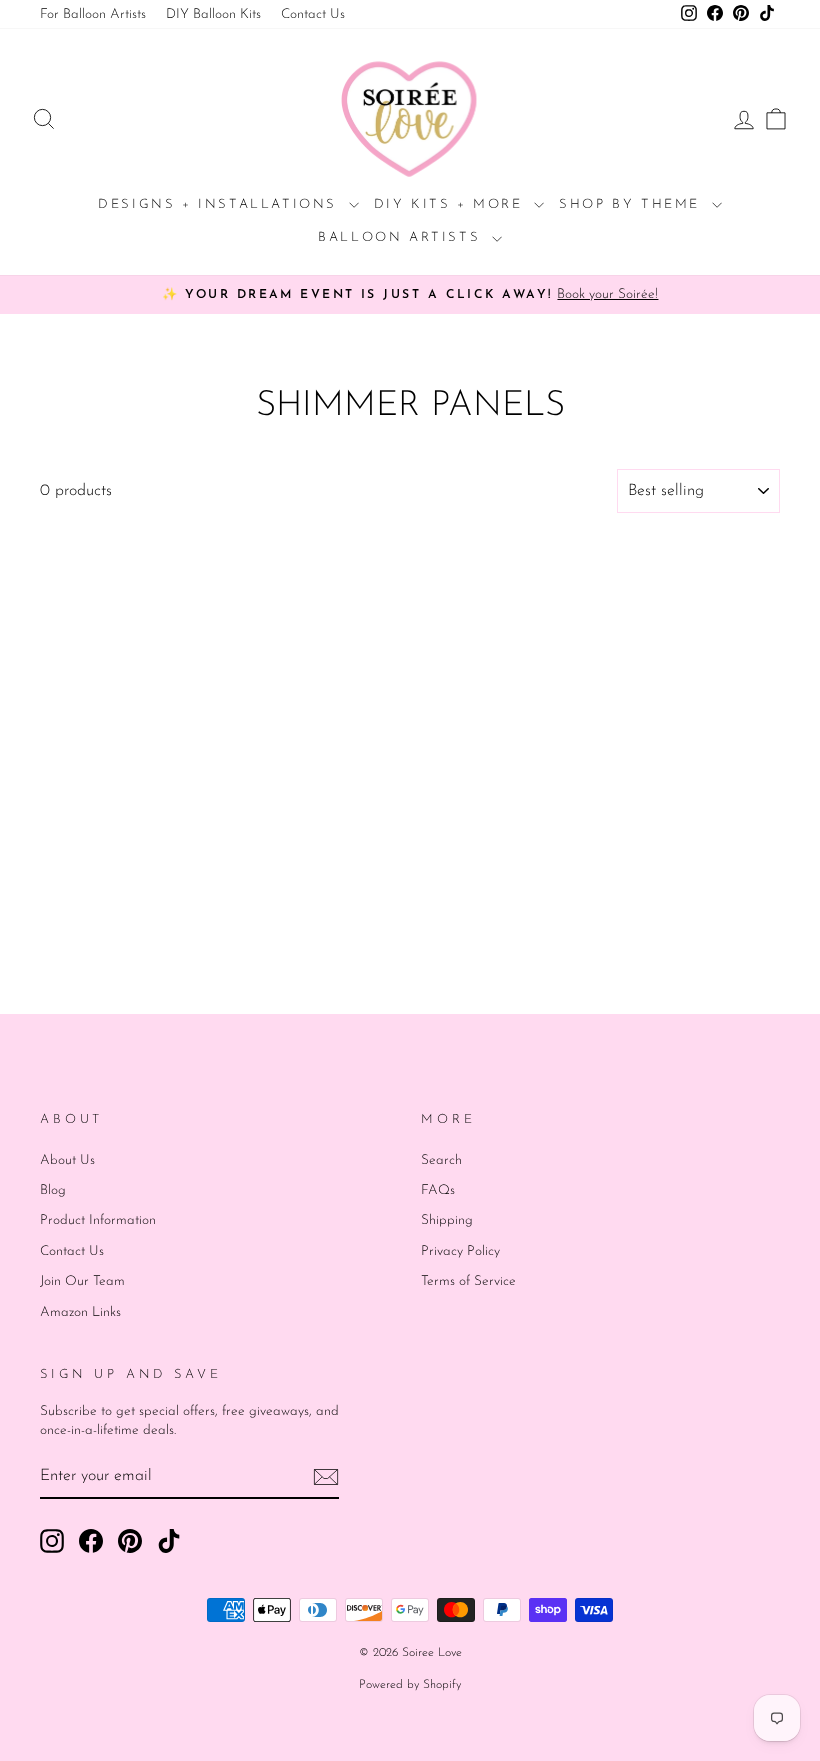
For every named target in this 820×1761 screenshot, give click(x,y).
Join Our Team (82, 1281)
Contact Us (313, 14)
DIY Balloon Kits (213, 14)
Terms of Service (468, 1281)
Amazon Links (80, 1312)
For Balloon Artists (93, 14)
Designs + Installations (220, 204)
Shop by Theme (632, 204)
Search (441, 1160)
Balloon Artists (402, 237)
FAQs (438, 1190)
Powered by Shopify (410, 1685)
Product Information (98, 1220)
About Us (67, 1160)
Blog (53, 1190)
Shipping (447, 1220)
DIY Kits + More (452, 204)
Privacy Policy (460, 1251)
